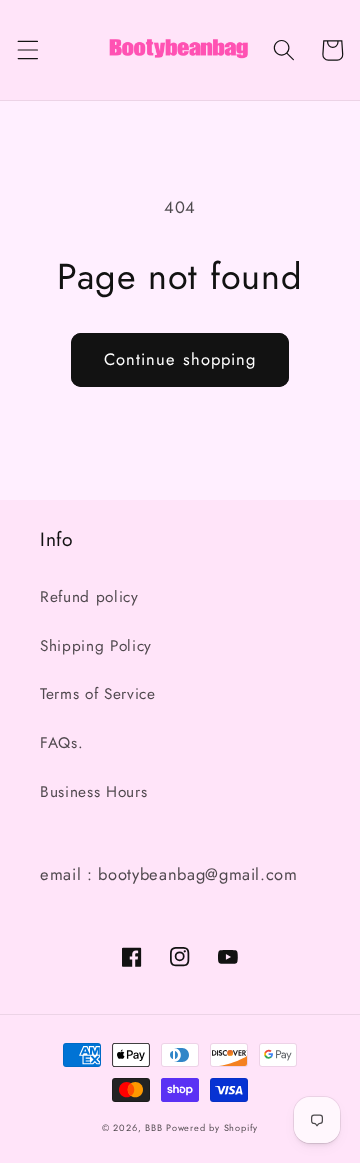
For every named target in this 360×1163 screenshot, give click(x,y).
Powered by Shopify (212, 1127)
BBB (153, 1127)
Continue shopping (180, 359)
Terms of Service (98, 694)
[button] (27, 50)
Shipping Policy (96, 646)
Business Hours (93, 792)
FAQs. (61, 743)
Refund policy (89, 597)
